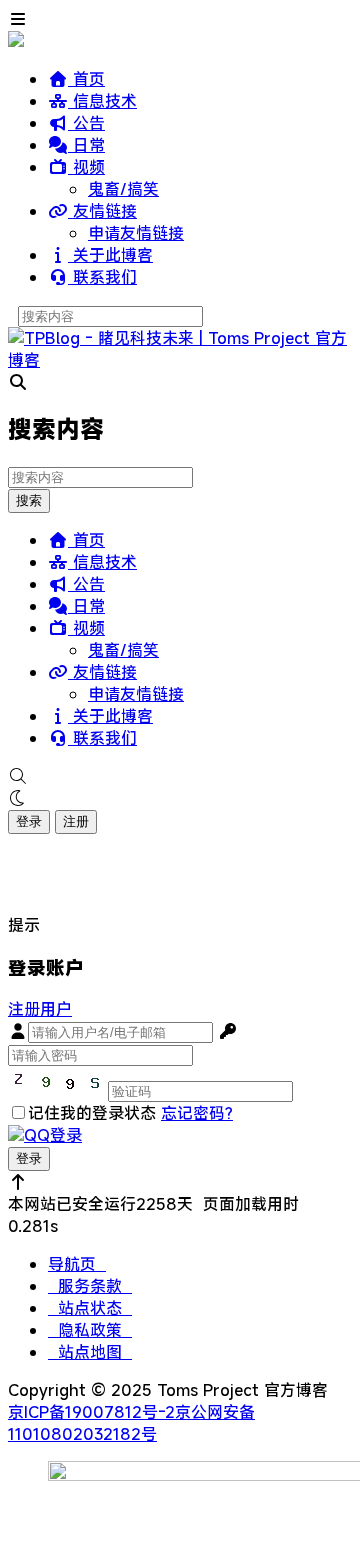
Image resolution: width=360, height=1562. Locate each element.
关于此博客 (110, 255)
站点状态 (90, 1308)
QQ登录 (53, 1135)
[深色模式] (180, 798)
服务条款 (90, 1286)
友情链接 (102, 211)
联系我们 (102, 277)
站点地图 (90, 1352)
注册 (76, 821)
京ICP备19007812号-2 (91, 1412)
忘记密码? (197, 1113)
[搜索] (180, 776)
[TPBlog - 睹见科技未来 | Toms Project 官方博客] (180, 360)
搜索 (29, 500)
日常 (86, 145)
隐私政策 (90, 1330)
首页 (86, 79)
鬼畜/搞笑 (123, 189)
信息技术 (102, 101)
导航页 (77, 1264)
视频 (86, 167)
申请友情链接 (136, 233)
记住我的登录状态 (92, 1113)
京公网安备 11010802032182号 (131, 1423)
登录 (29, 821)
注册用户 (40, 1009)
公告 (86, 123)
